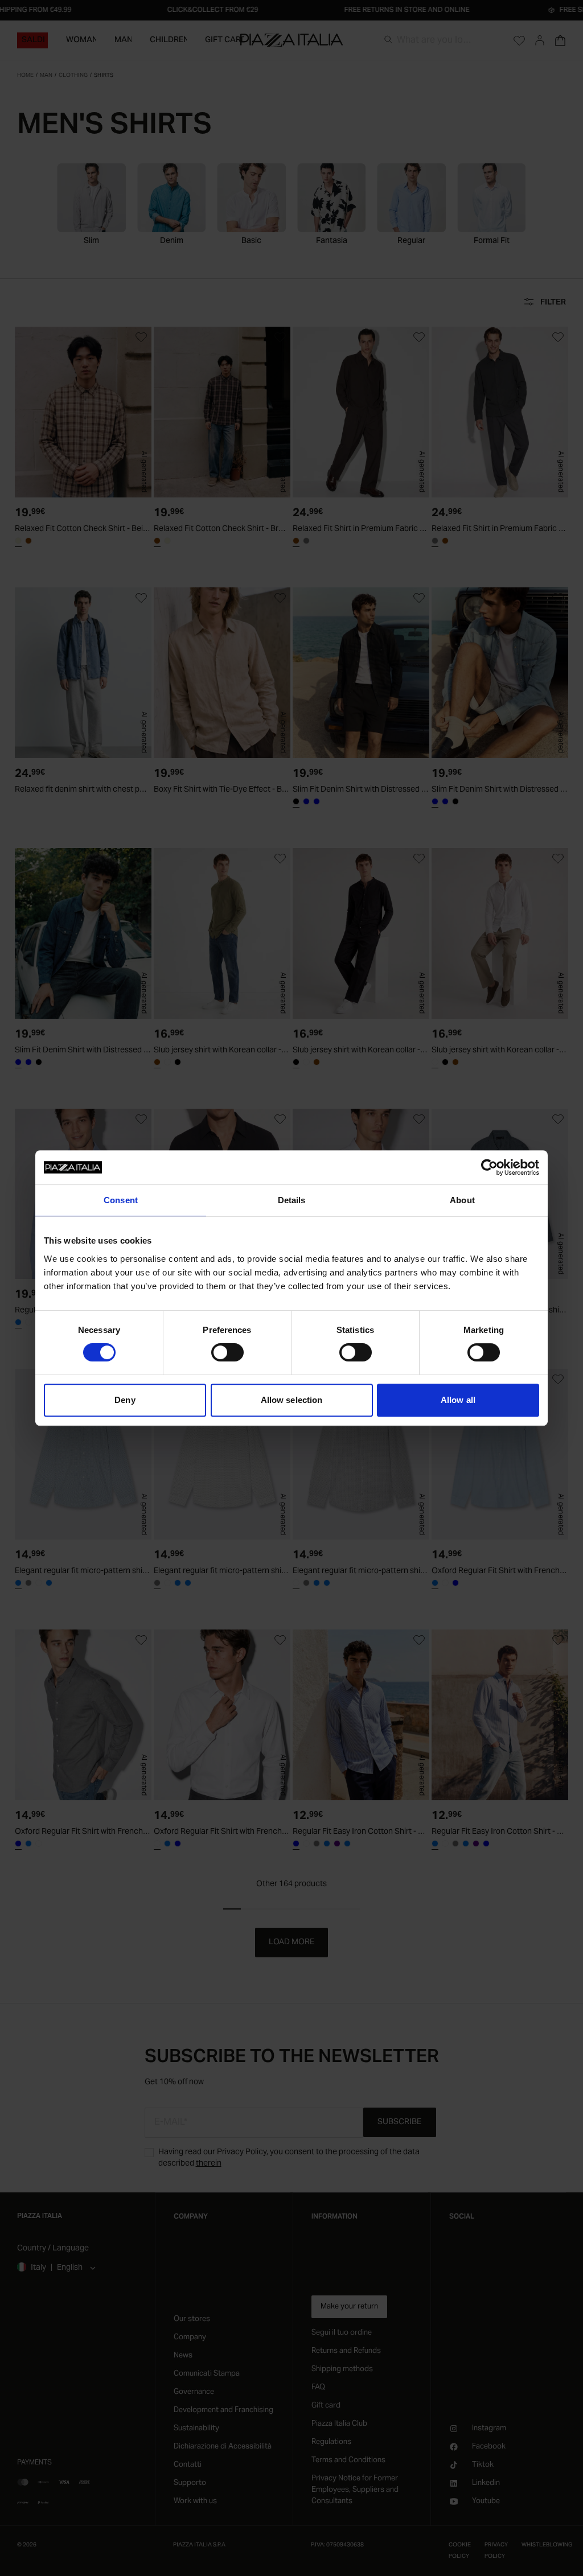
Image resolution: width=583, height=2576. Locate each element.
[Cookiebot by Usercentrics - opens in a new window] (489, 1167)
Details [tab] (292, 1200)
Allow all (458, 1400)
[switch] (227, 1352)
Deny (125, 1400)
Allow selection (292, 1400)
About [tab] (462, 1200)
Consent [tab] (121, 1200)
